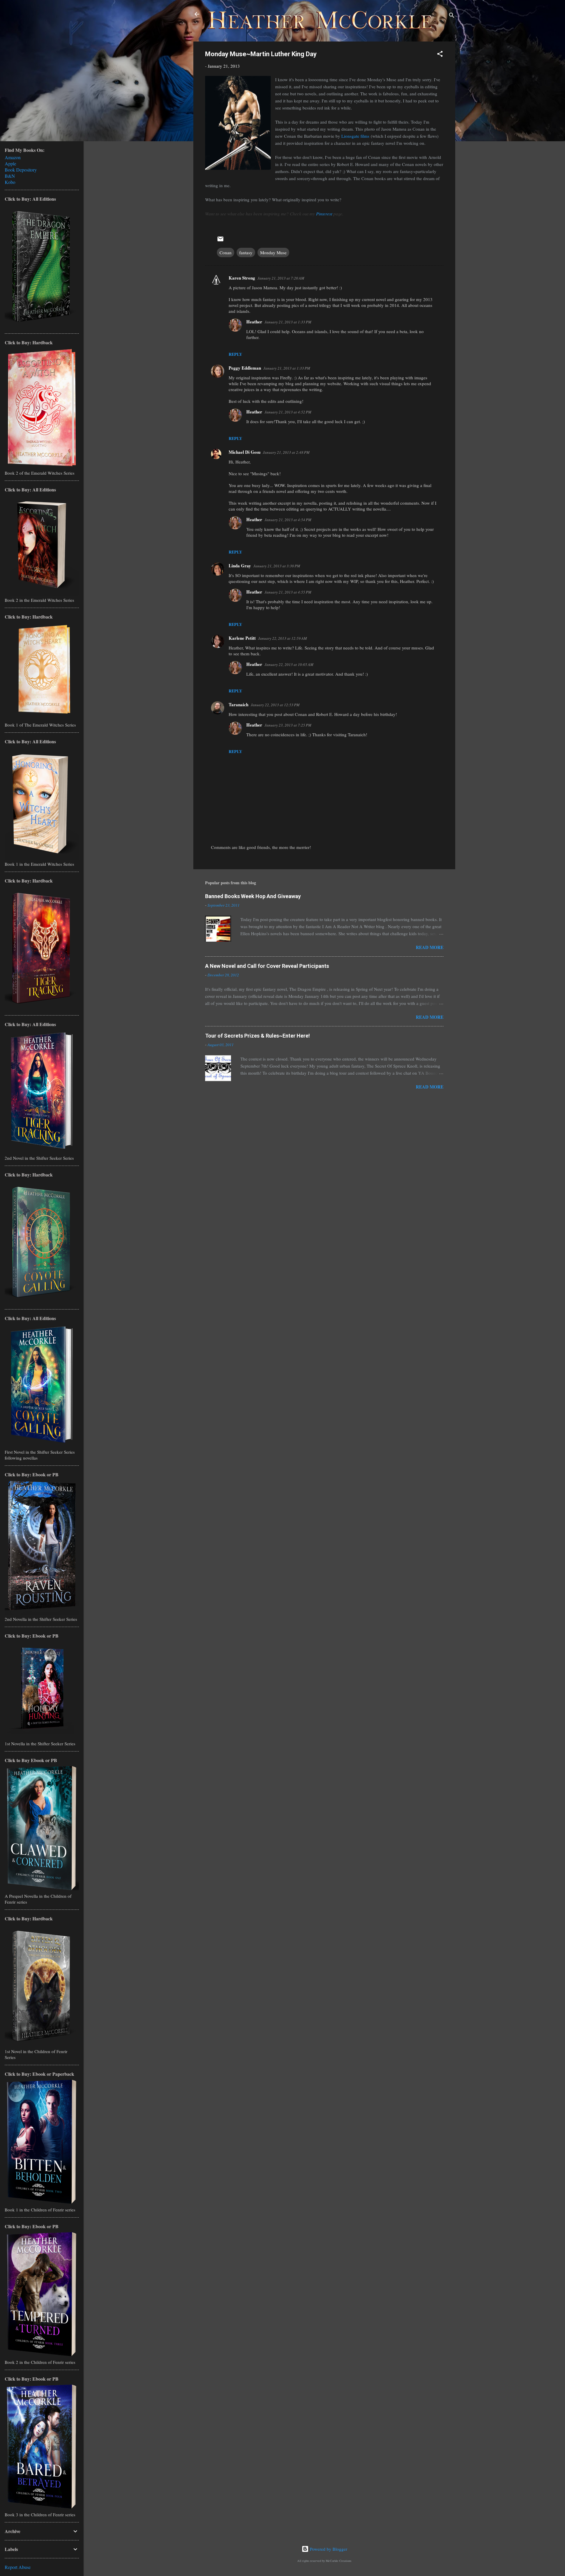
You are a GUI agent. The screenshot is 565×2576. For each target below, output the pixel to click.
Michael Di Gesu (245, 452)
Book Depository (21, 170)
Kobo (10, 182)
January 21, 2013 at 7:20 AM (281, 278)
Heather (254, 322)
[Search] (452, 16)
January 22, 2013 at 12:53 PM (275, 705)
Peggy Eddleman (245, 368)
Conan (226, 252)
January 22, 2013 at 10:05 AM (289, 664)
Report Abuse (18, 2567)
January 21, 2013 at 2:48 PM (286, 452)
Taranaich (239, 704)
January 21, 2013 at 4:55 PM (288, 592)
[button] (440, 55)
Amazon (13, 157)
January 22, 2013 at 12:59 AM (282, 638)
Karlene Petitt (242, 638)
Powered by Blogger (328, 2549)
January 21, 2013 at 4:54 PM (288, 520)
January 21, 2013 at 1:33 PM (288, 322)
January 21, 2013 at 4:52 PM (288, 412)
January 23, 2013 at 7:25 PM (288, 725)
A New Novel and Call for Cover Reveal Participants (267, 966)
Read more (430, 947)
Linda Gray (240, 566)
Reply (235, 354)
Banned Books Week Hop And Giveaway (253, 896)
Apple (10, 163)
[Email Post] (220, 241)
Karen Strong (242, 278)
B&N (10, 176)
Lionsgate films (355, 136)
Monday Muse (273, 252)
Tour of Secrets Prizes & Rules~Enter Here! (257, 1036)
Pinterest (324, 214)
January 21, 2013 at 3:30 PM (277, 566)
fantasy (246, 252)
